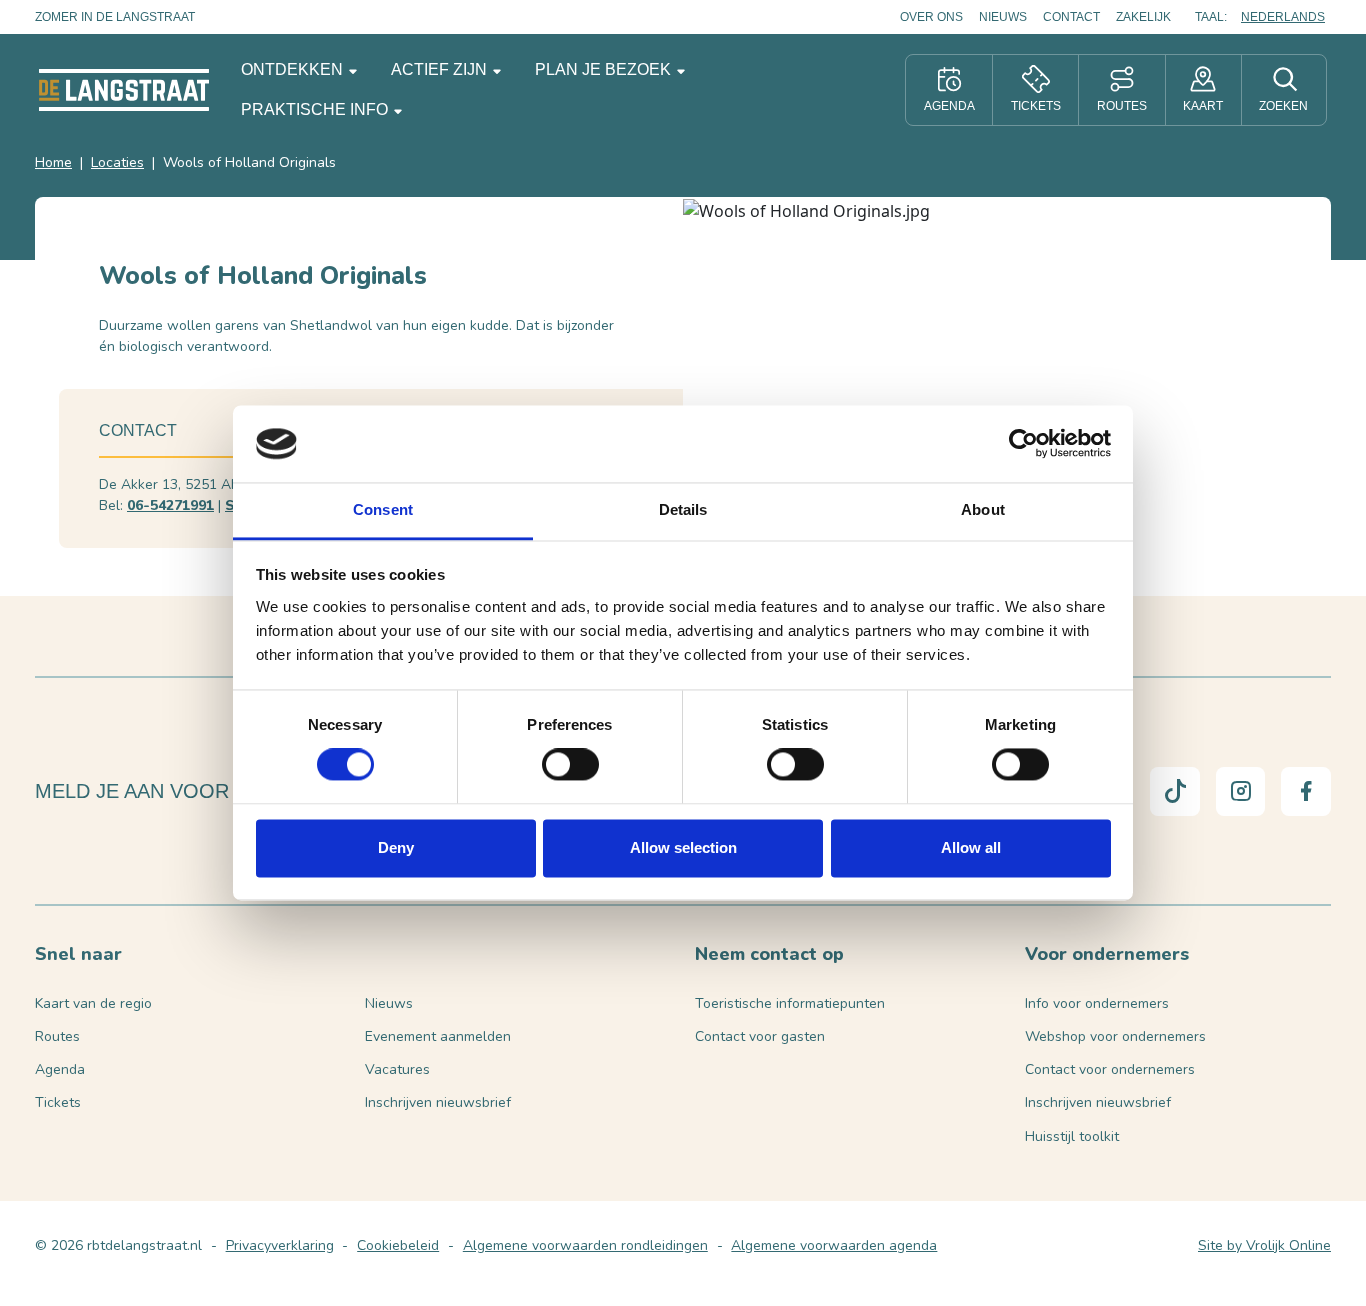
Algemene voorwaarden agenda (834, 1245)
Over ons (931, 17)
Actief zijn (441, 69)
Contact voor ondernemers (1110, 1069)
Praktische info (316, 109)
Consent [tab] (383, 509)
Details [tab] (683, 509)
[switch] (570, 765)
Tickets (58, 1102)
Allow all (971, 847)
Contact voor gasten (760, 1036)
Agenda (60, 1069)
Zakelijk (1143, 17)
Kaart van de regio (93, 1003)
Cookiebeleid (398, 1245)
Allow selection (683, 847)
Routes (57, 1036)
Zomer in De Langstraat (115, 17)
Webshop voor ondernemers (1115, 1036)
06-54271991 (170, 505)
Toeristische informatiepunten (790, 1003)
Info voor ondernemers (1097, 1003)
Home (53, 162)
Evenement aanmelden (438, 1036)
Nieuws (1003, 17)
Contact (1071, 17)
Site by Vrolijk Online (1264, 1245)
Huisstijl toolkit (1072, 1136)
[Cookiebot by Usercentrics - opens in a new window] (1023, 444)
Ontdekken (294, 69)
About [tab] (983, 509)
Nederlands (1283, 17)
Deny (396, 847)
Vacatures (397, 1069)
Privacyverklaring (280, 1245)
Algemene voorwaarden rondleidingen (585, 1245)
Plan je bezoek (605, 69)
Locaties (117, 162)
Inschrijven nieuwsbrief (438, 1102)
